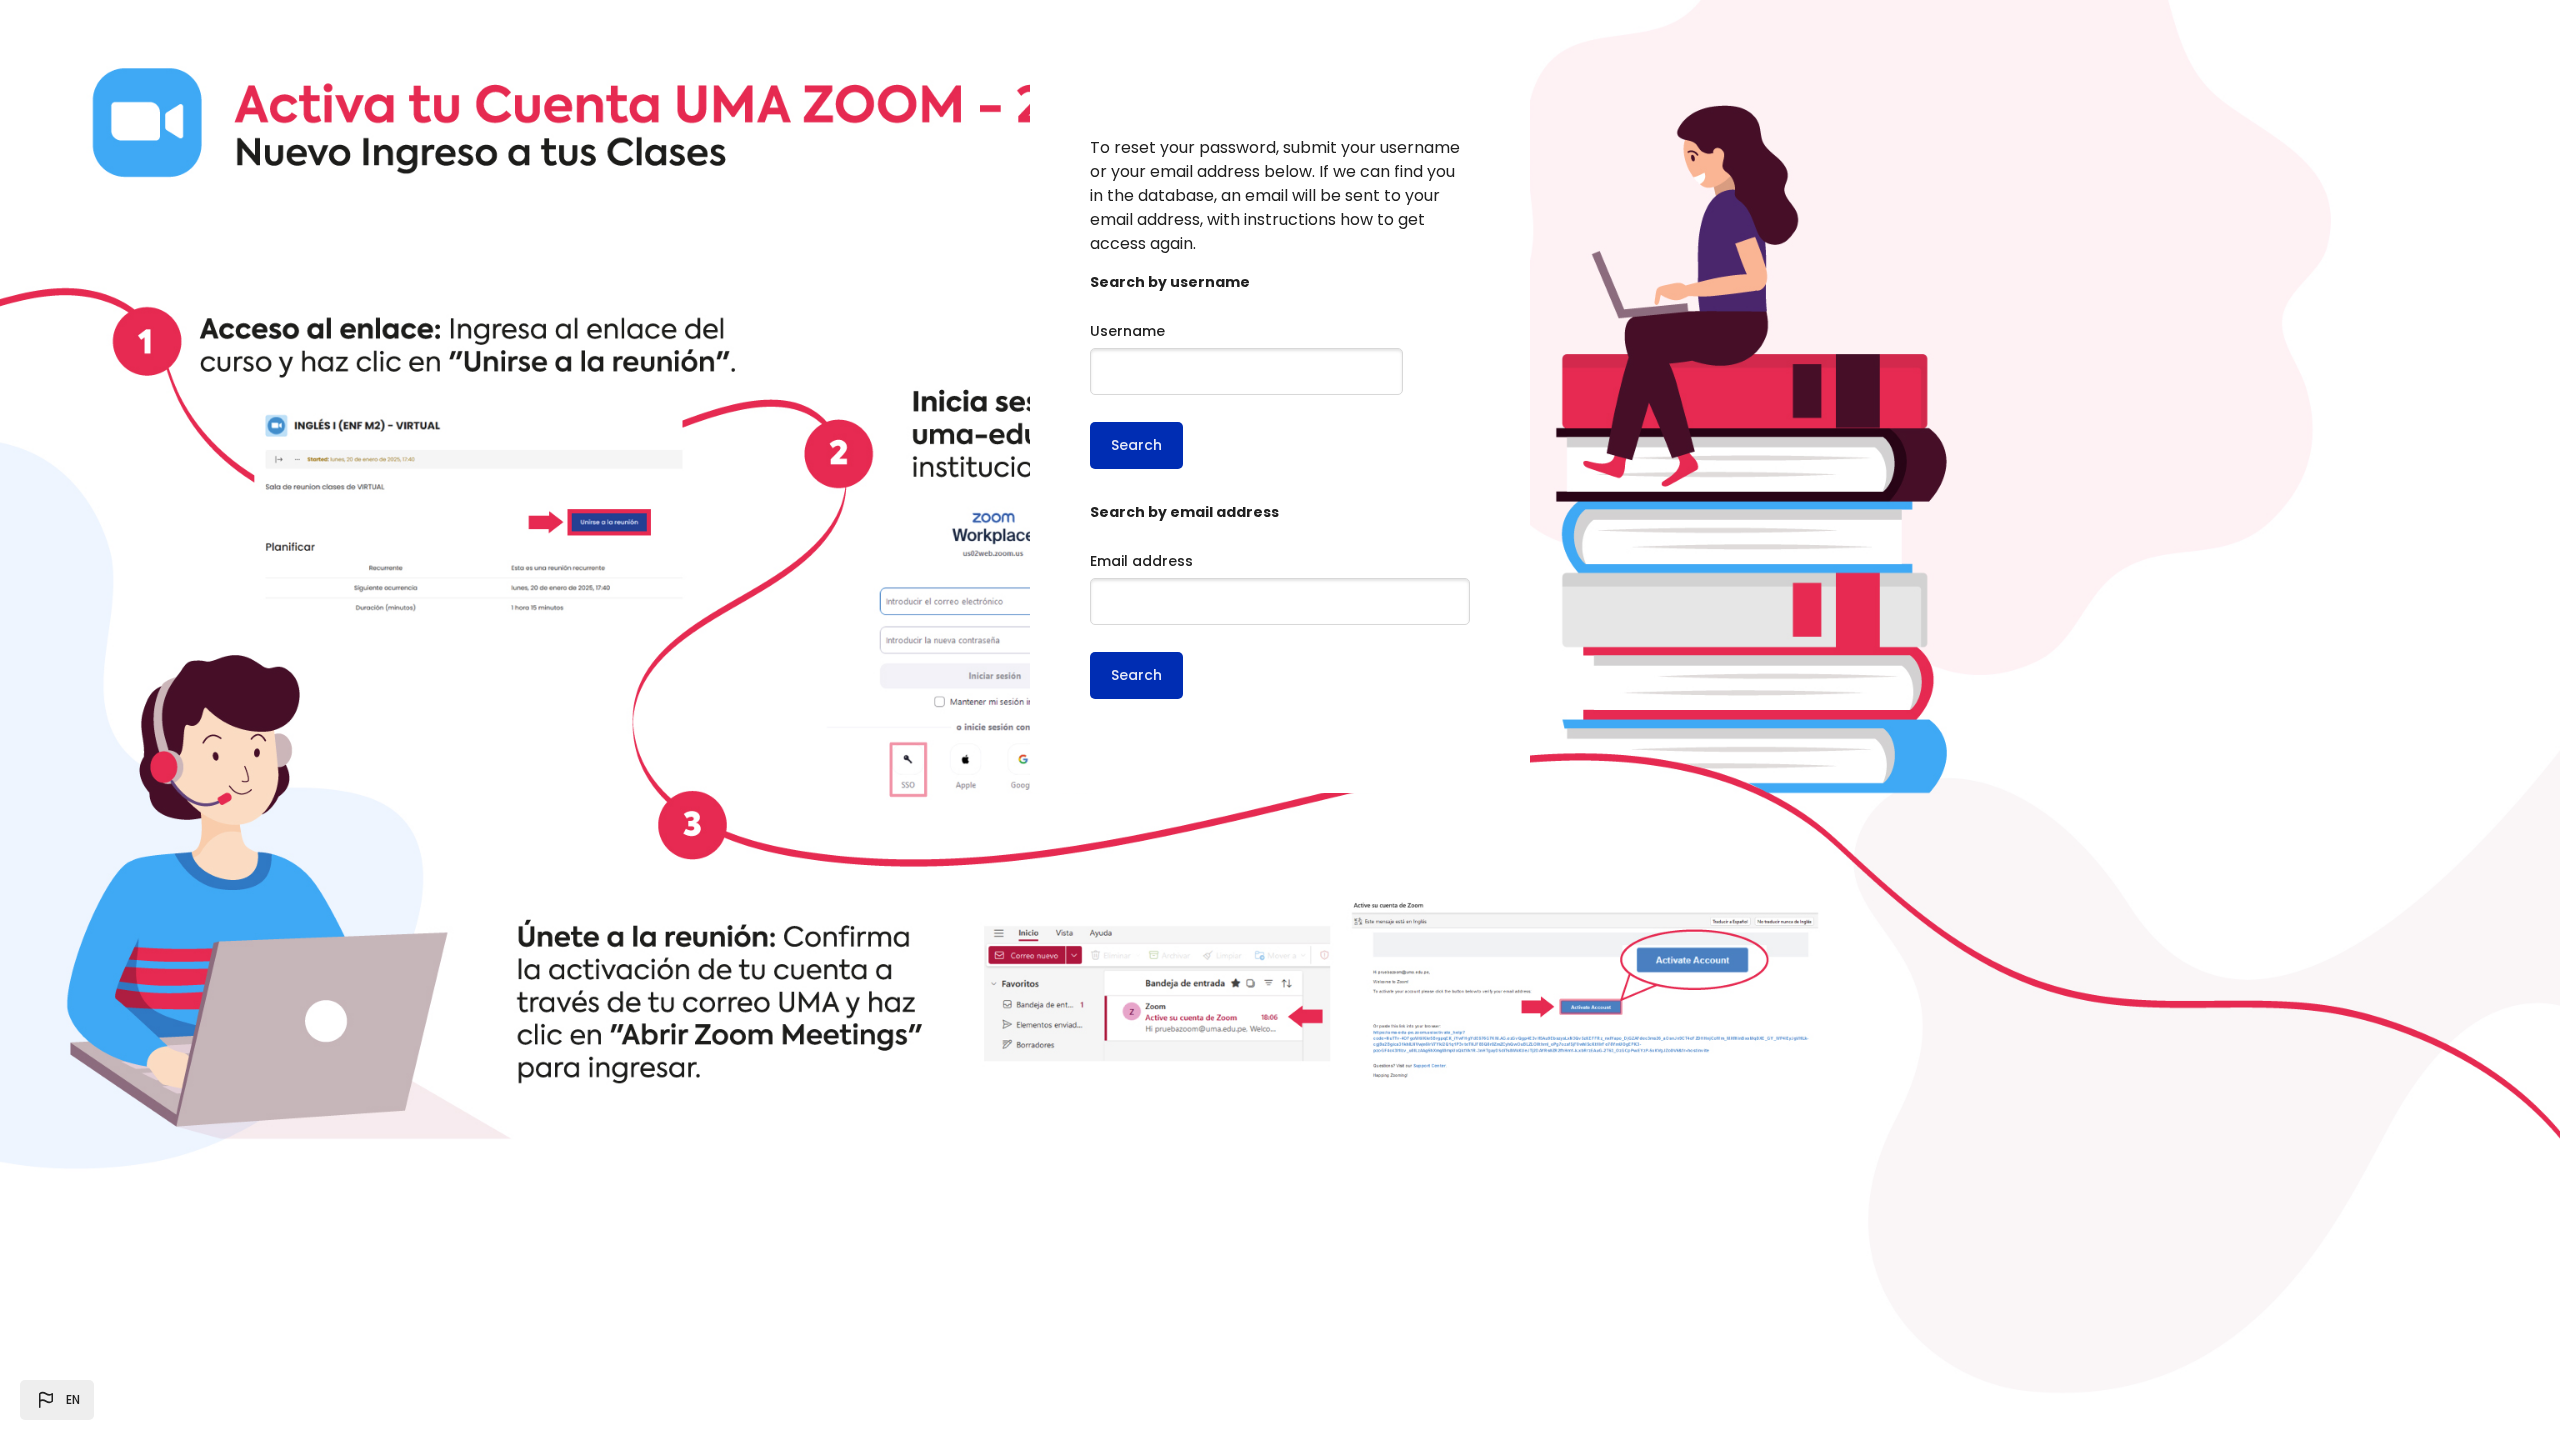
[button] (57, 1400)
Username (1127, 331)
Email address (1141, 561)
